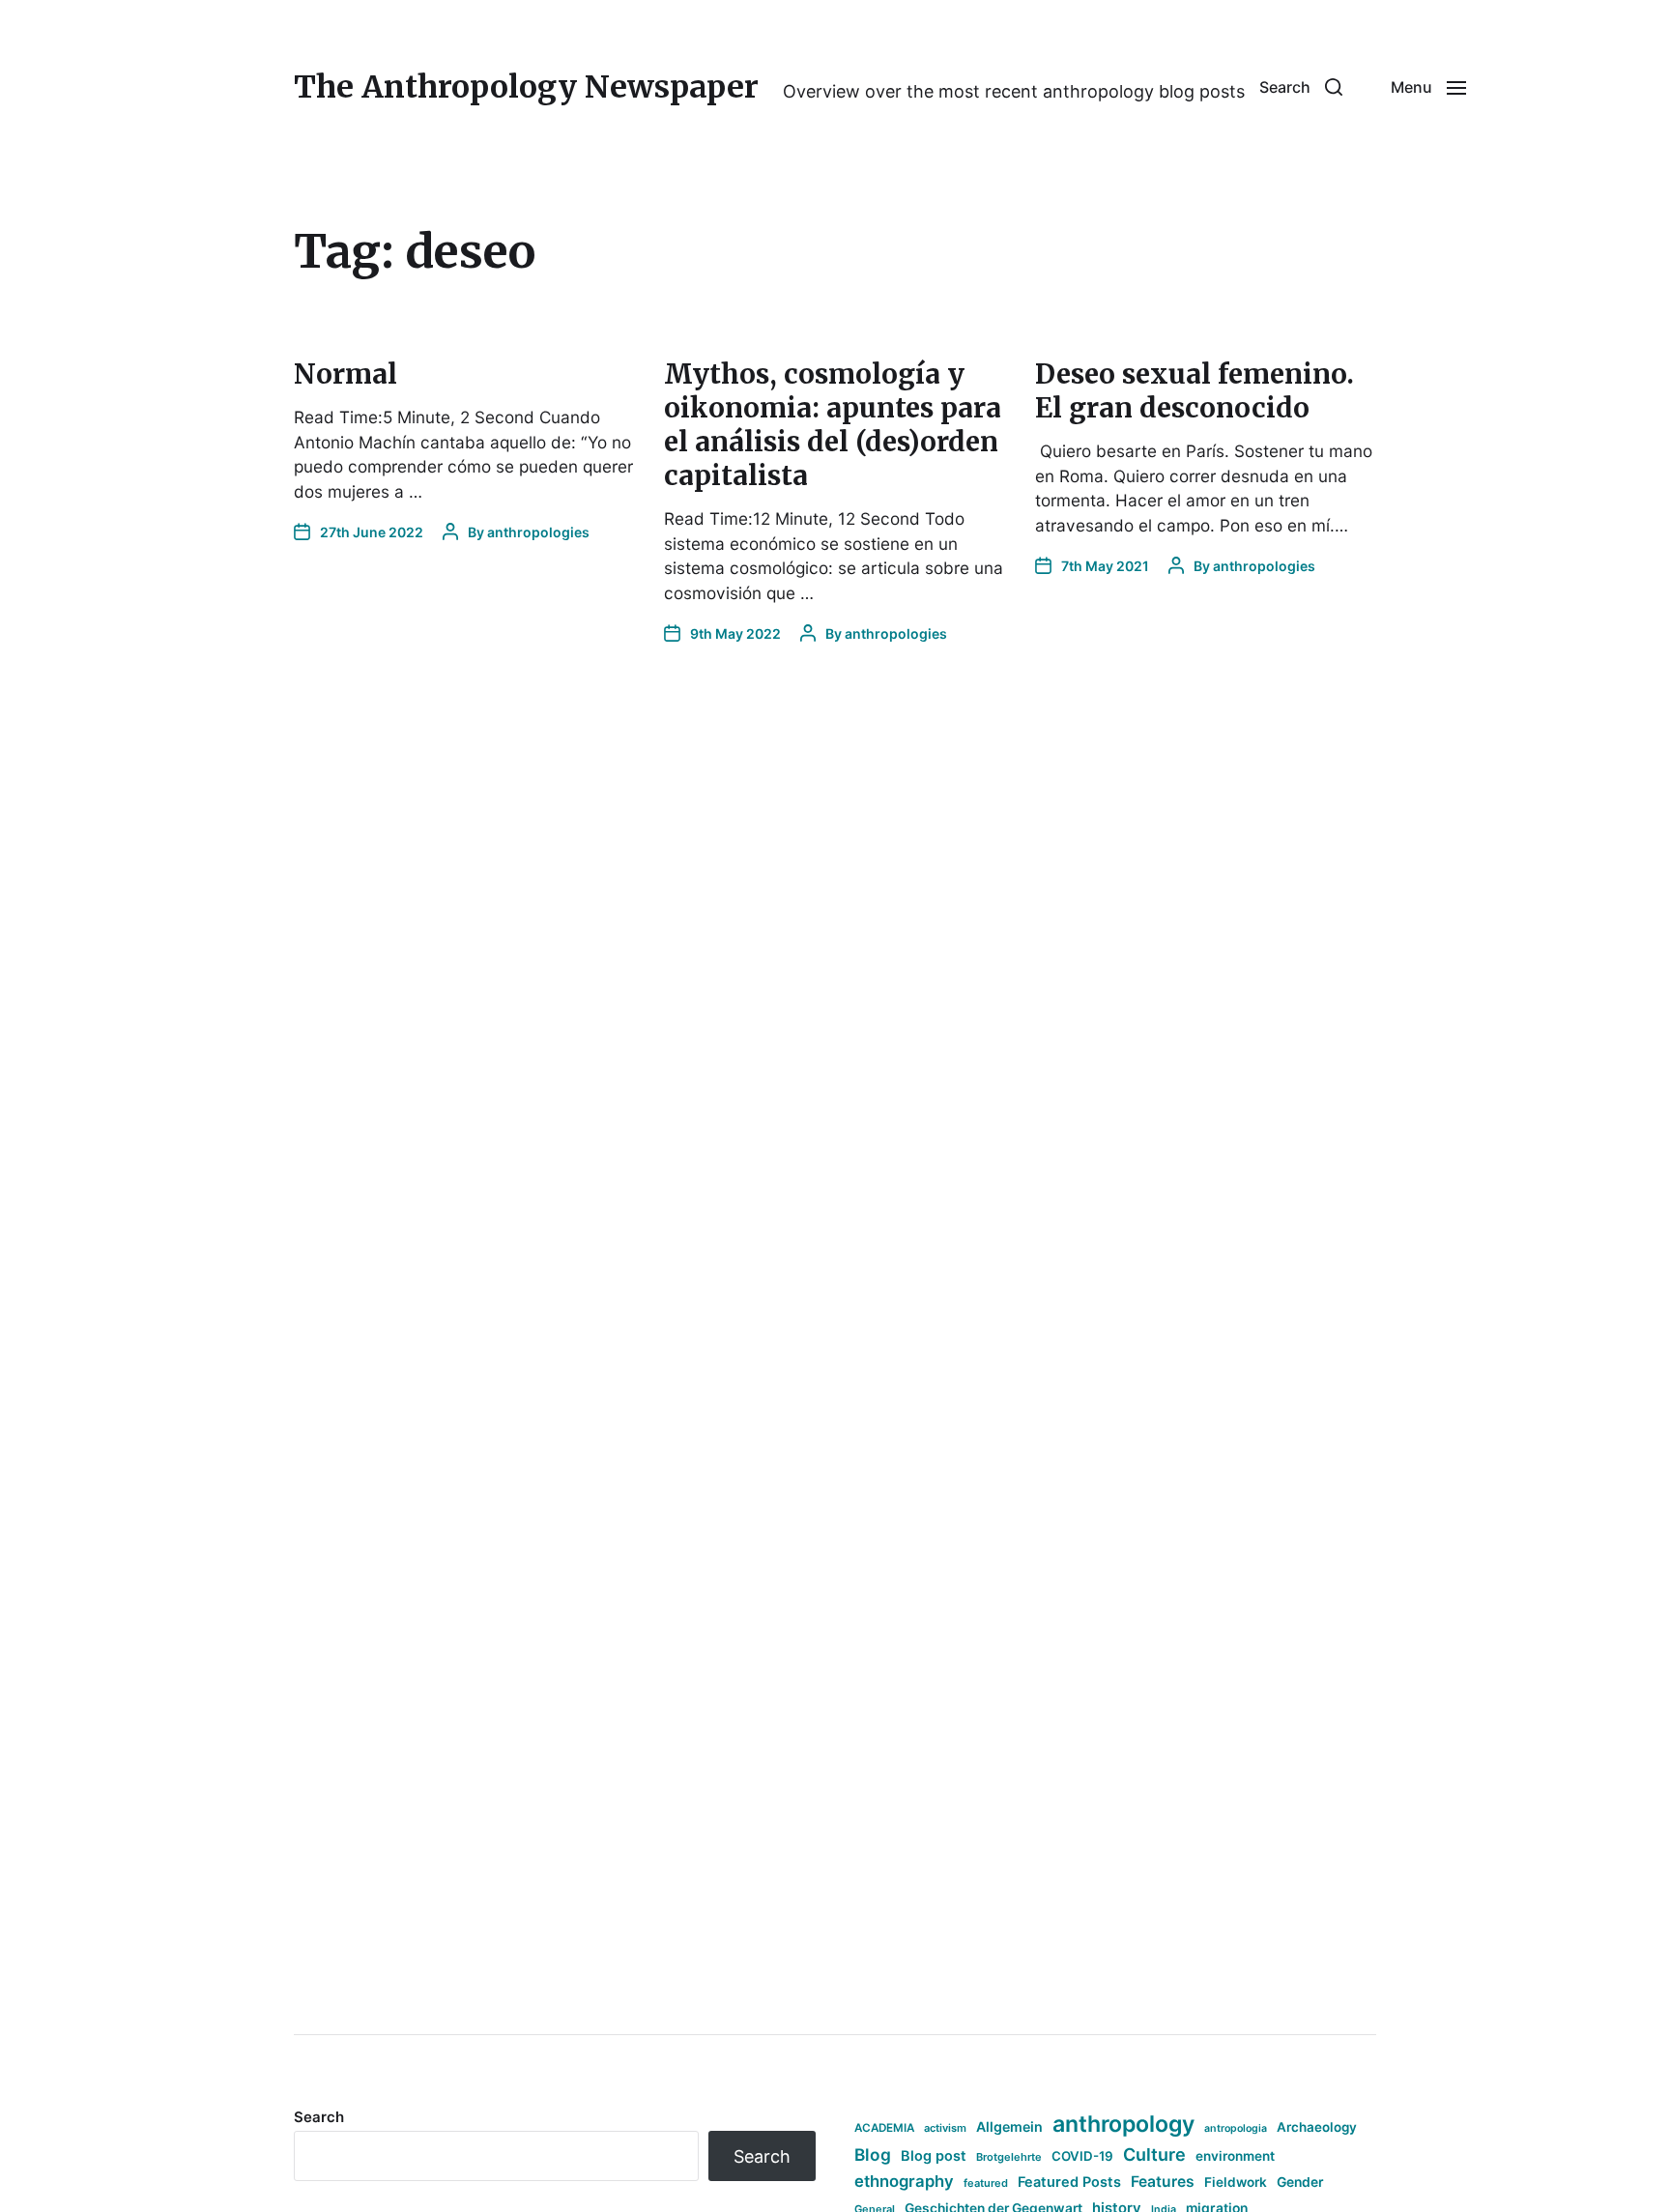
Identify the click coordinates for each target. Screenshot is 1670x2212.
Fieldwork (1236, 2182)
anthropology (1123, 2124)
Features (1163, 2182)
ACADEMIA (884, 2128)
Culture (1154, 2155)
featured (986, 2183)
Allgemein (1009, 2126)
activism (945, 2128)
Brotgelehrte (1009, 2157)
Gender (1300, 2182)
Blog (873, 2155)
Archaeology (1317, 2127)
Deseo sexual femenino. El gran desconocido (1195, 391)
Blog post (934, 2155)
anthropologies (538, 532)
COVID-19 (1082, 2156)
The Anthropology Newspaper (526, 87)
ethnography (904, 2181)
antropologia (1236, 2128)
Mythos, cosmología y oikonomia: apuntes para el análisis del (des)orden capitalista (833, 425)
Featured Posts (1069, 2182)
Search (319, 2117)
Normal (346, 374)
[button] (1301, 87)
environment (1235, 2156)
